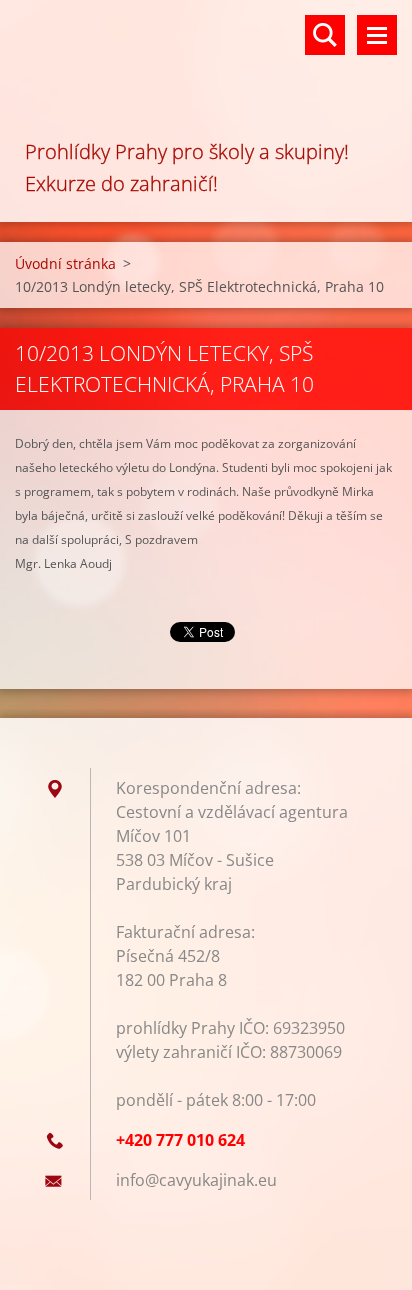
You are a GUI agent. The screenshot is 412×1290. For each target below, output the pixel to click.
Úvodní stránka (65, 263)
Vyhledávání (325, 35)
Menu (377, 35)
